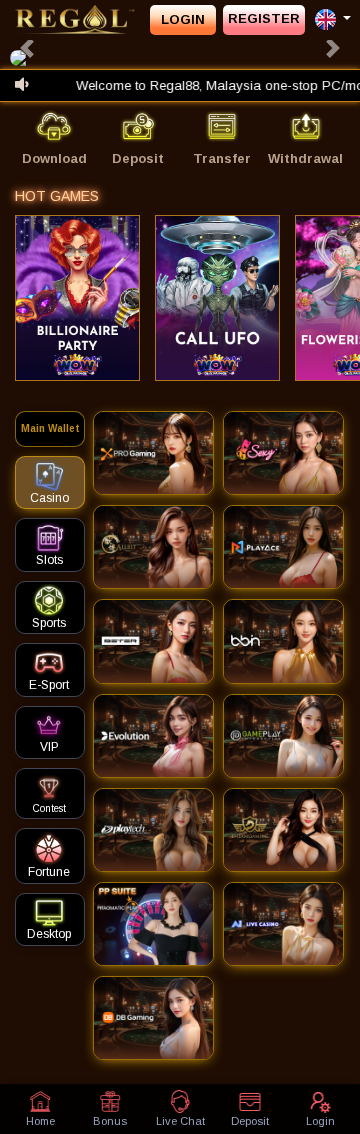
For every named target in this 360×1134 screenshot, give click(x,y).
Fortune (49, 872)
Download (54, 158)
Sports (49, 623)
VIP (49, 747)
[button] (27, 48)
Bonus (110, 1121)
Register (264, 18)
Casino (49, 498)
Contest (49, 808)
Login (183, 19)
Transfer (222, 158)
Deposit (138, 158)
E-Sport (49, 685)
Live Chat (180, 1121)
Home (40, 1121)
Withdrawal (305, 158)
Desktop (49, 934)
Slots (49, 560)
